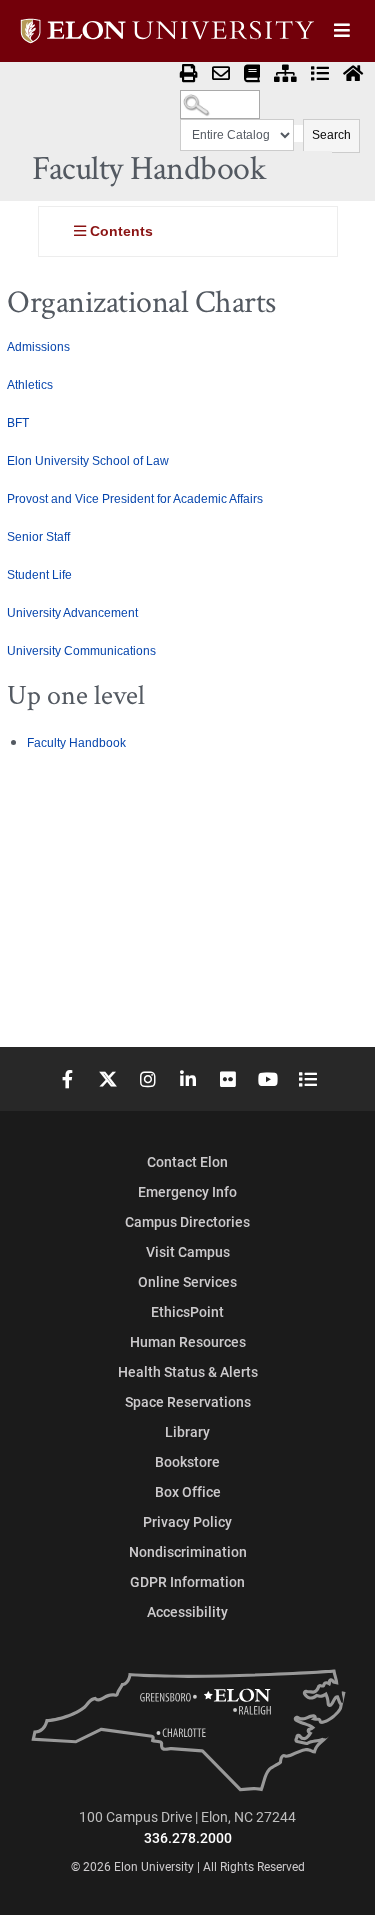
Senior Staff (38, 537)
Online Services (187, 1281)
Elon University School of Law (88, 461)
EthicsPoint (187, 1311)
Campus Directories (187, 1221)
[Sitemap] (285, 74)
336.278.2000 (188, 1837)
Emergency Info (187, 1191)
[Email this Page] (221, 74)
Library (187, 1431)
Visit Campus (188, 1251)
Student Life (39, 575)
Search (331, 135)
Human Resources (188, 1341)
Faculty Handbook (76, 743)
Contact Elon (187, 1161)
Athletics (30, 385)
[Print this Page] (189, 74)
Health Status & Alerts (188, 1371)
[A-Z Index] (320, 74)
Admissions (38, 347)
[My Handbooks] (252, 74)
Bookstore (187, 1461)
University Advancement (72, 613)
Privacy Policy (187, 1521)
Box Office (188, 1491)
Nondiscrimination (188, 1551)
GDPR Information (187, 1581)
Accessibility (187, 1611)
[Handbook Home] (353, 74)
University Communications (81, 651)
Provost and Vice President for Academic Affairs (135, 499)
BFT (18, 423)
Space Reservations (188, 1401)
